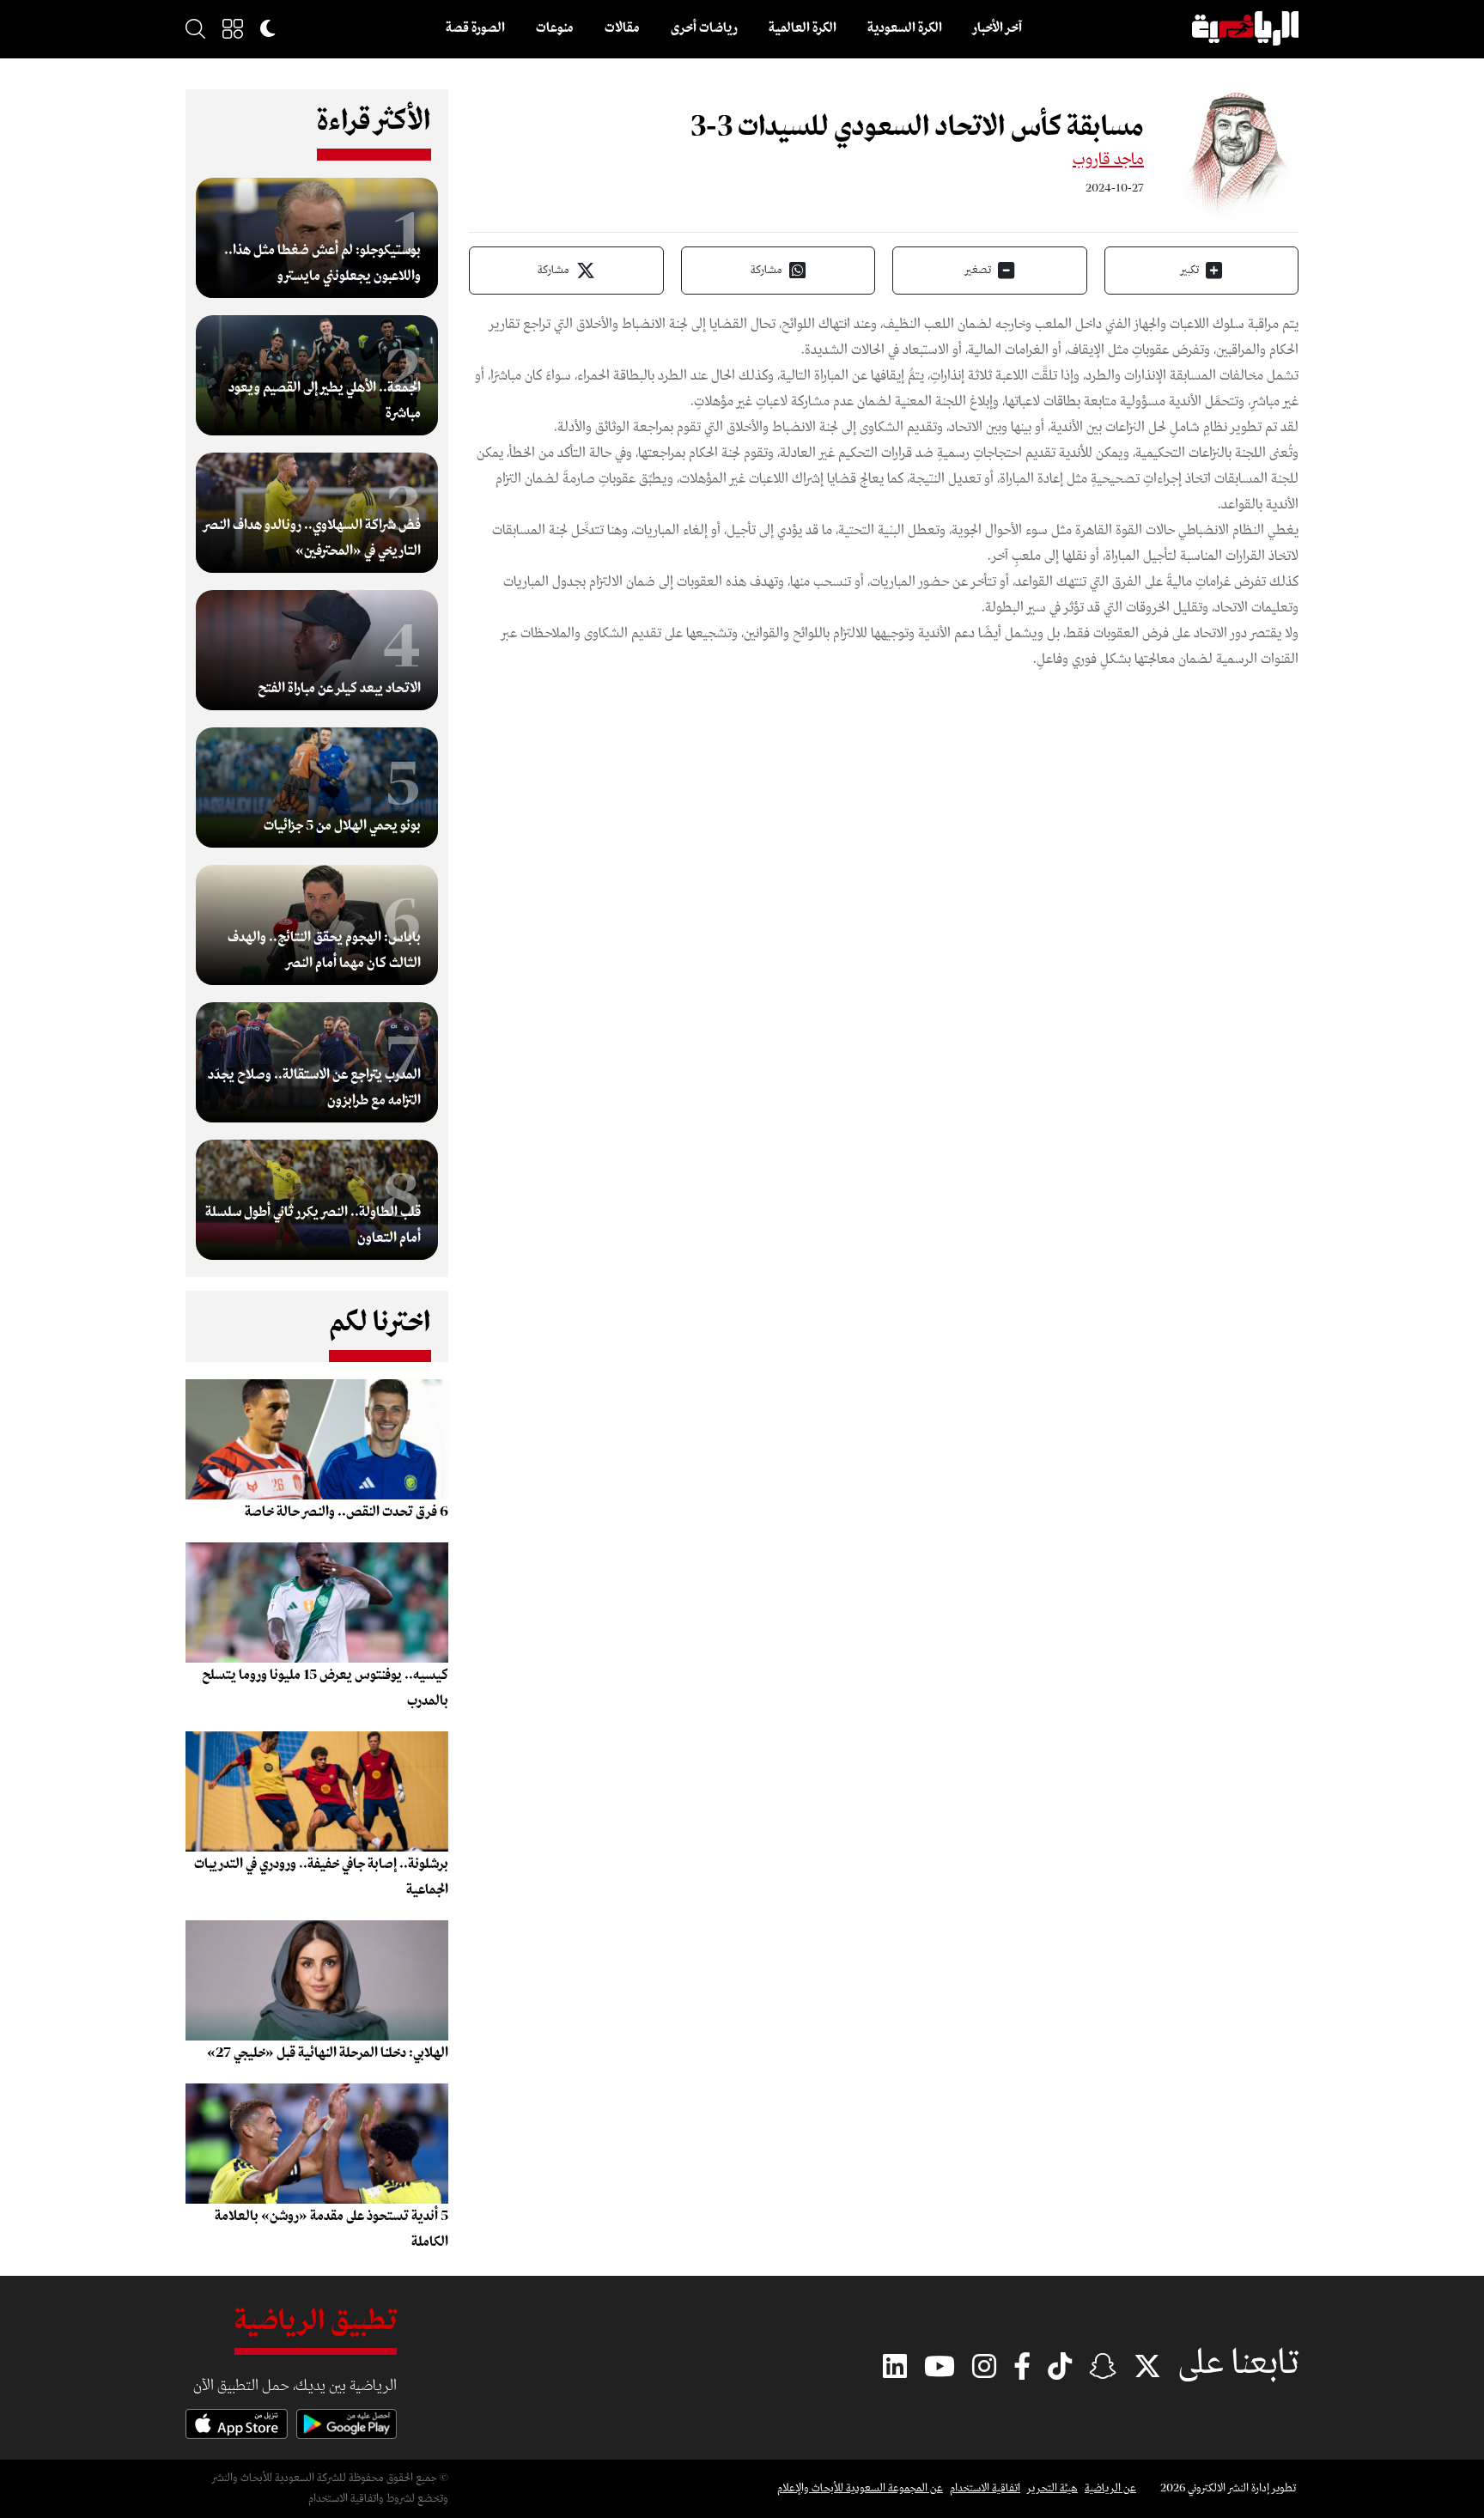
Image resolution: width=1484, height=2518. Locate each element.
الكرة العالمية (803, 28)
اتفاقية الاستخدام (985, 2488)
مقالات (622, 28)
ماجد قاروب (1108, 160)
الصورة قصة (475, 28)
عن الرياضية (1110, 2488)
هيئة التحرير (1052, 2488)
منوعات (555, 28)
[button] (233, 28)
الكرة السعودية (905, 28)
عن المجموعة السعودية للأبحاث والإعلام (860, 2488)
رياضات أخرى (704, 28)
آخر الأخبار (997, 28)
